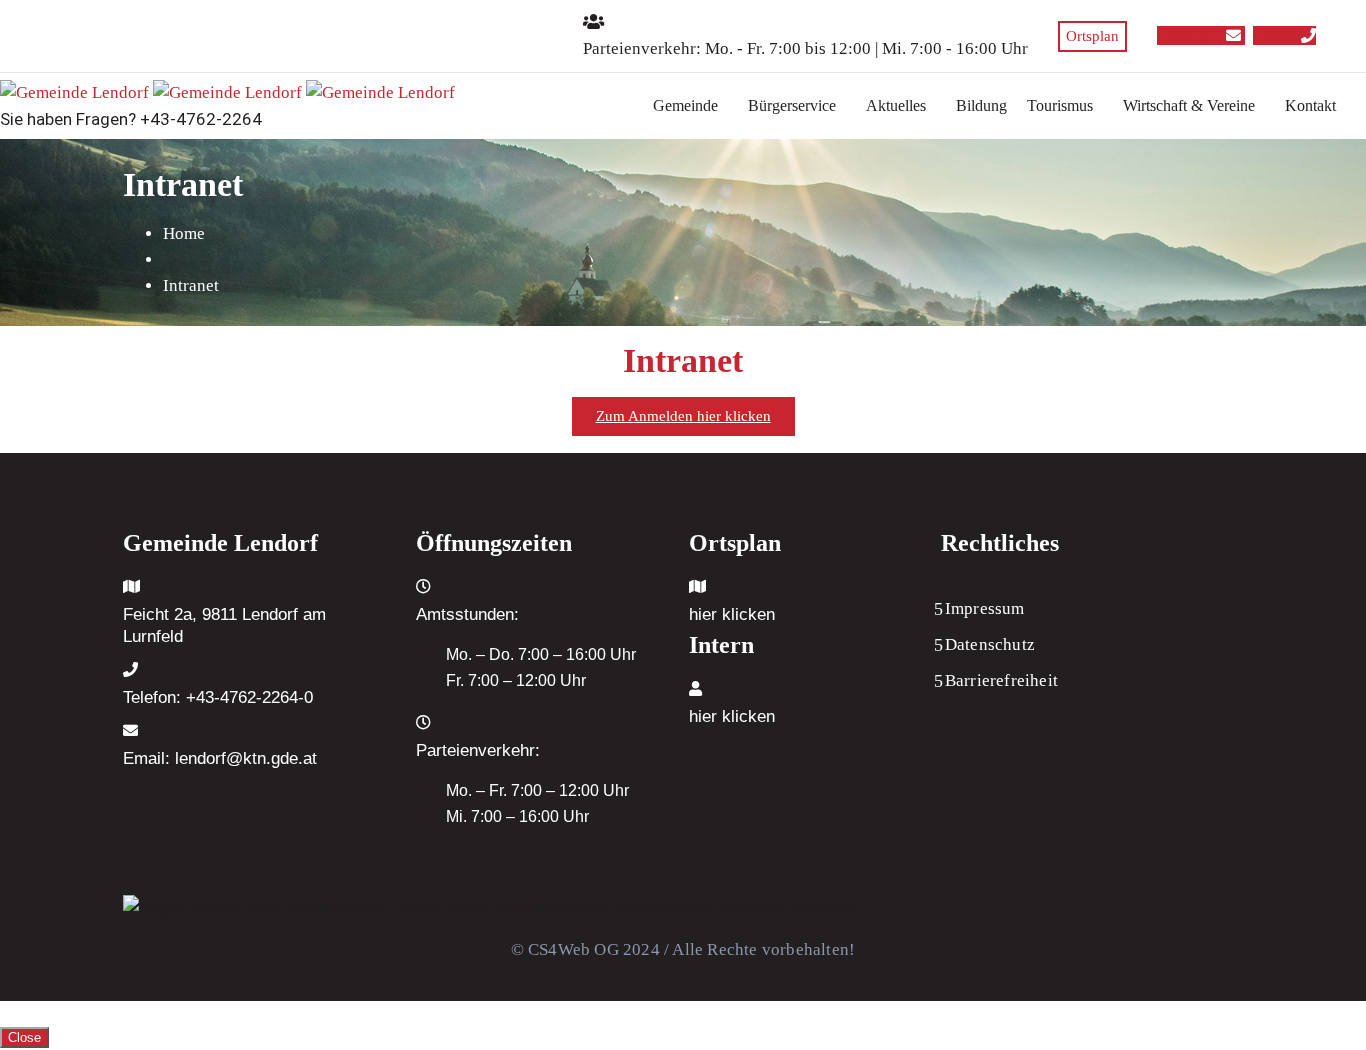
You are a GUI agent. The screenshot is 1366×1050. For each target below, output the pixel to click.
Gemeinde (685, 105)
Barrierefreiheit (1001, 680)
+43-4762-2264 (201, 119)
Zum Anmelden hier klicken (683, 416)
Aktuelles (896, 105)
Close (24, 1037)
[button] (690, 106)
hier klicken (732, 614)
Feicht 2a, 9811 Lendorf (210, 614)
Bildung (981, 105)
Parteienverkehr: (642, 48)
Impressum (985, 608)
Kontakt (1310, 105)
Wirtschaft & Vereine (1189, 105)
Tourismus (1060, 105)
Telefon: (218, 697)
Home (184, 233)
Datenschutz (990, 644)
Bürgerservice (792, 105)
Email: (220, 758)
